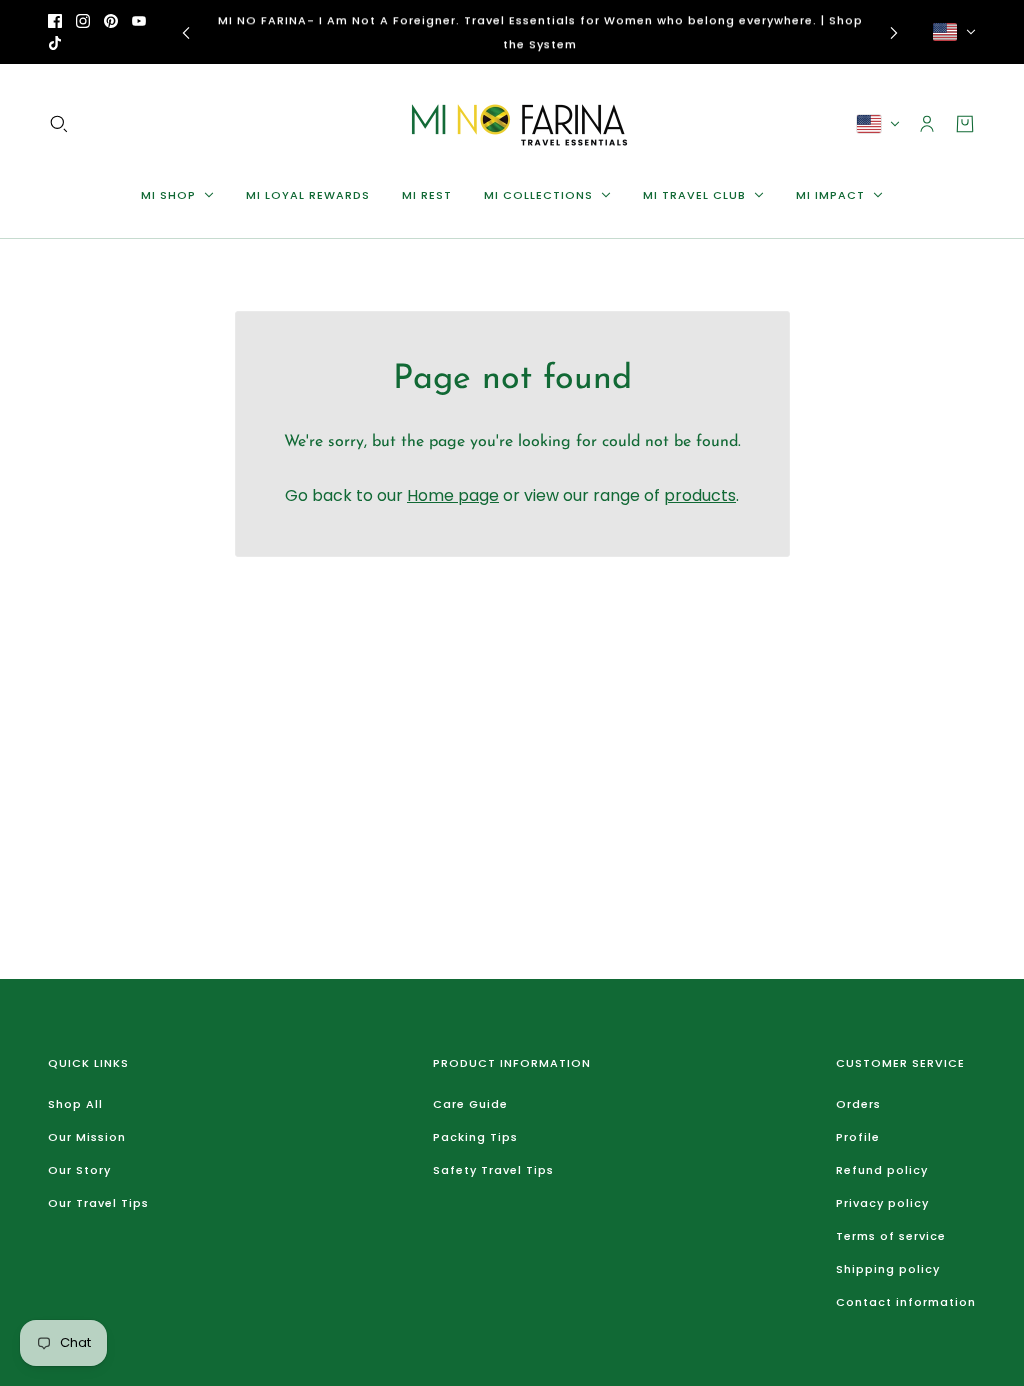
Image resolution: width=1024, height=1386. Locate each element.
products (700, 495)
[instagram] (83, 21)
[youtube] (139, 21)
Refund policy (882, 1170)
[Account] (927, 124)
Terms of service (891, 1236)
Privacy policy (882, 1203)
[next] (894, 32)
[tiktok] (55, 43)
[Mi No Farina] (512, 123)
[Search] (59, 124)
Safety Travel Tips (493, 1170)
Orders (858, 1104)
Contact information (906, 1302)
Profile (858, 1137)
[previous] (186, 32)
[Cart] (965, 124)
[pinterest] (111, 21)
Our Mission (87, 1137)
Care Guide (470, 1104)
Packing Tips (475, 1137)
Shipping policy (888, 1269)
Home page (453, 495)
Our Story (79, 1170)
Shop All (75, 1104)
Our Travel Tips (98, 1203)
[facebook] (55, 21)
